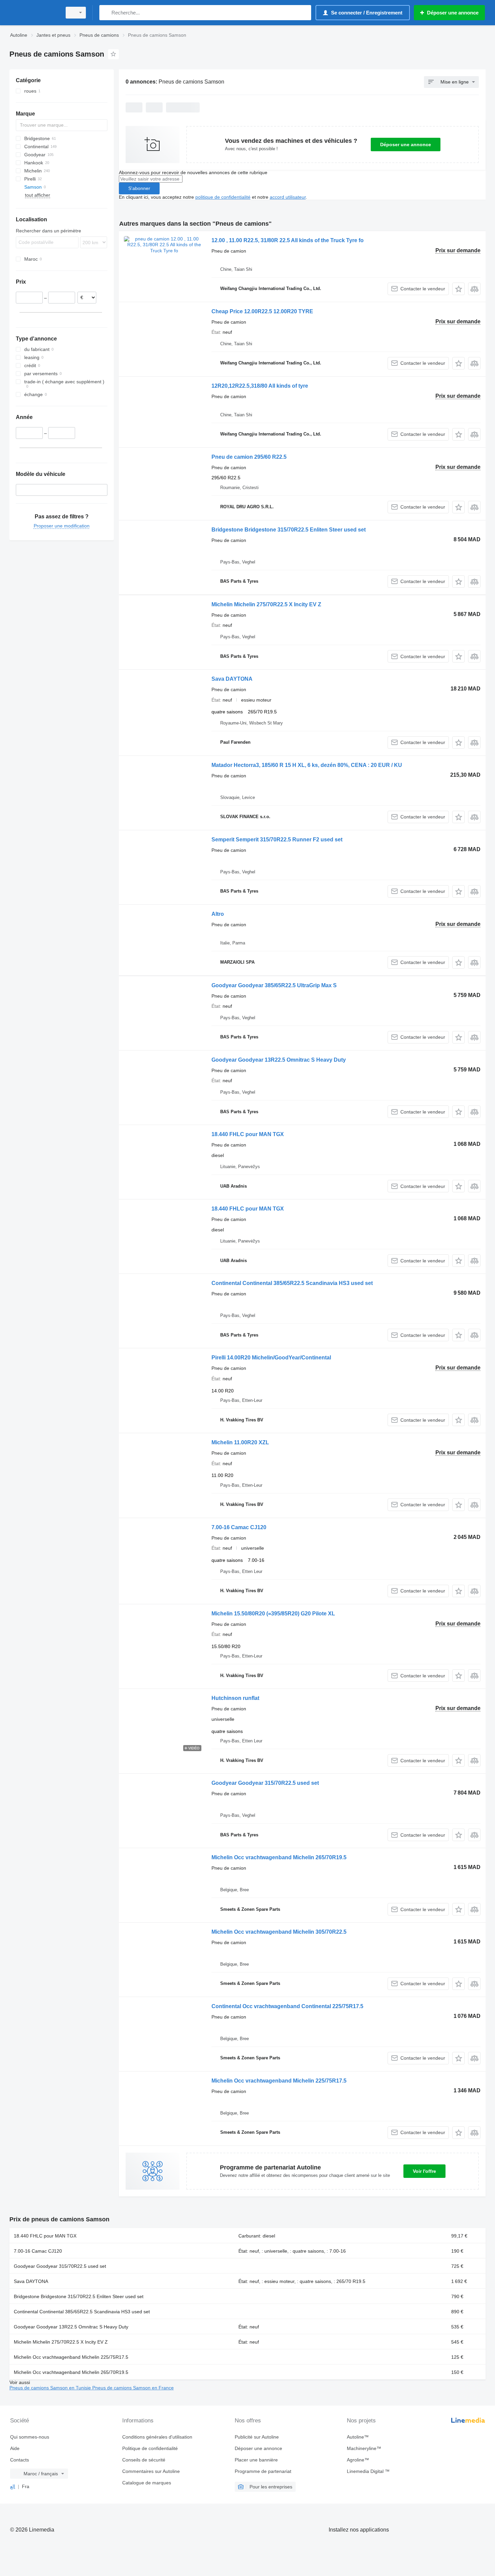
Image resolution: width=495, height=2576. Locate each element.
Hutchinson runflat (235, 1698)
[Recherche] (106, 13)
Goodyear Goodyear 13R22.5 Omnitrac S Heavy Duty (279, 1060)
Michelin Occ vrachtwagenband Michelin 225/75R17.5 (279, 2081)
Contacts (20, 2460)
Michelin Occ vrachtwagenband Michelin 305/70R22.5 (279, 1932)
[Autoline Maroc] (34, 13)
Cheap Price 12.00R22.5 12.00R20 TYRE (262, 311)
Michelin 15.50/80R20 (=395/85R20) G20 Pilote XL (273, 1614)
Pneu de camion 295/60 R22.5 (249, 457)
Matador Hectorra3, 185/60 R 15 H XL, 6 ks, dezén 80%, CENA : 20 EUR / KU (307, 765)
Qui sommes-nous (30, 2437)
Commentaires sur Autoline (151, 2471)
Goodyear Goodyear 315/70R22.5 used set (265, 1783)
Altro (218, 914)
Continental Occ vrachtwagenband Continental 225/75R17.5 (287, 2006)
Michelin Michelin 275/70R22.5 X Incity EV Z (266, 604)
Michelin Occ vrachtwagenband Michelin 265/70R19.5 (279, 1857)
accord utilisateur (288, 197)
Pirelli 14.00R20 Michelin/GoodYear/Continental (271, 1358)
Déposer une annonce (406, 144)
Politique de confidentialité (150, 2448)
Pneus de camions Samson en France (133, 2388)
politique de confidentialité (223, 197)
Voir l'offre (424, 2171)
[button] (458, 289)
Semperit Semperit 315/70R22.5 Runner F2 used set (277, 840)
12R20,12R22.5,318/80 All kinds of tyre (260, 386)
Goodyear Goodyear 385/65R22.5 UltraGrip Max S (274, 985)
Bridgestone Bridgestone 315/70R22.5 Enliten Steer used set (289, 530)
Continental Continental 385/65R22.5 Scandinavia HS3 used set (292, 1283)
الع (13, 2486)
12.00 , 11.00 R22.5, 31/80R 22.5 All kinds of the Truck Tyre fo (288, 240)
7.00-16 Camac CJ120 (239, 1527)
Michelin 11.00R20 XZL (240, 1442)
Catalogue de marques (147, 2483)
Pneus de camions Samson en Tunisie (51, 2388)
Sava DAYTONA (232, 679)
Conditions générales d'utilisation (157, 2437)
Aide (15, 2448)
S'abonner (139, 188)
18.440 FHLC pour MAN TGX (248, 1134)
